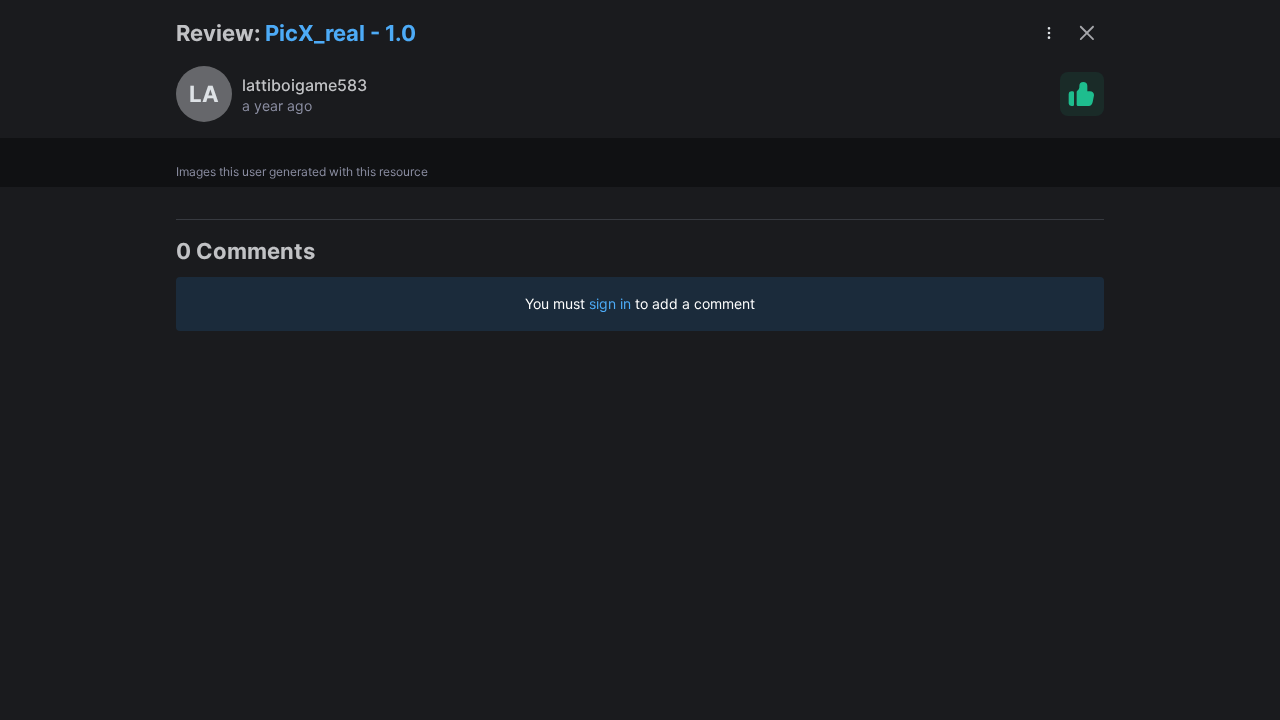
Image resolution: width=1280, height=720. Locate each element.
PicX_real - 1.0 (340, 33)
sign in (610, 303)
